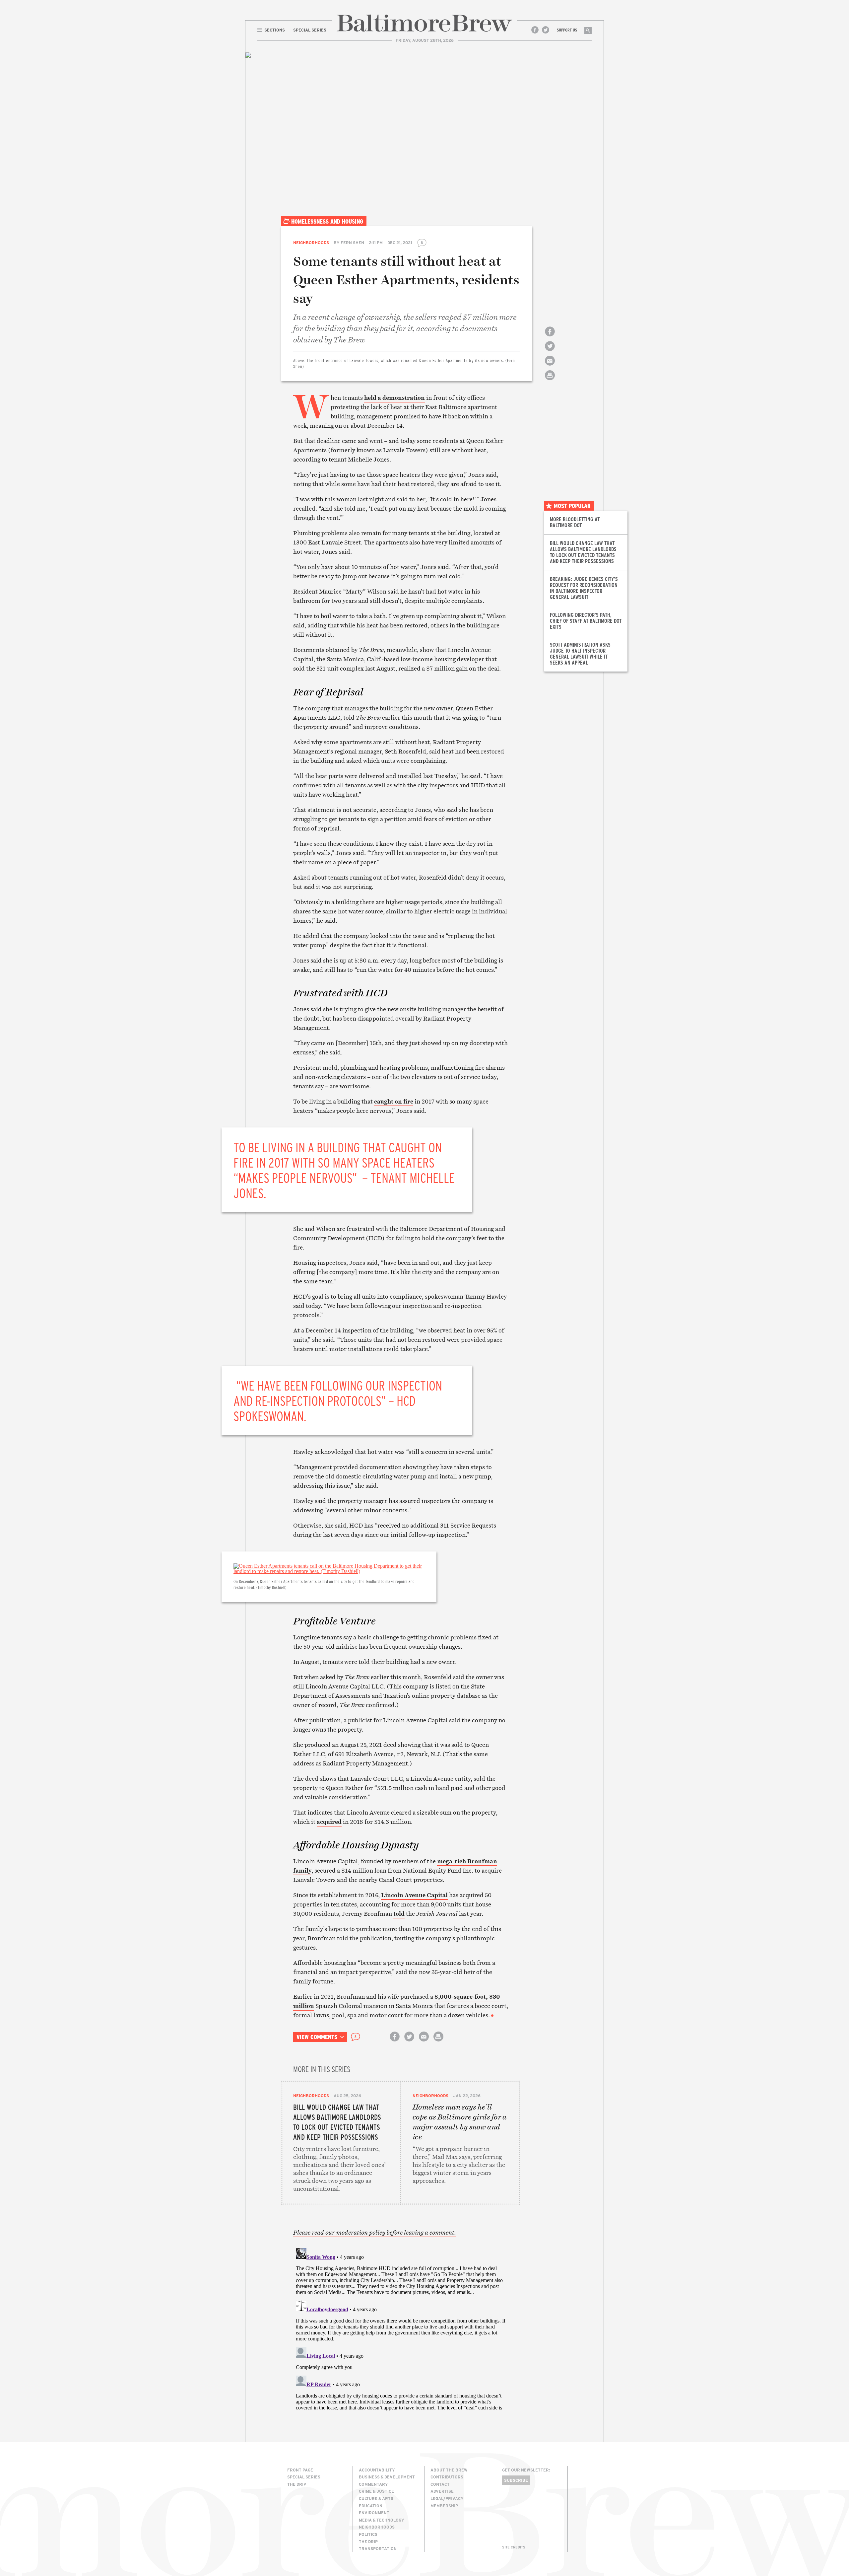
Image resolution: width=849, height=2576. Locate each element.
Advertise (442, 2491)
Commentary (373, 2484)
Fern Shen (352, 243)
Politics (368, 2534)
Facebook (535, 30)
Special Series (304, 2477)
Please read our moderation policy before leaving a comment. (375, 2233)
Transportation (378, 2548)
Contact (440, 2484)
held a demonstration (394, 398)
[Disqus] (401, 2328)
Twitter (546, 30)
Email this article (550, 366)
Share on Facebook (550, 337)
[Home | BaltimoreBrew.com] (424, 23)
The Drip (297, 2484)
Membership (444, 2506)
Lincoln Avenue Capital (414, 1895)
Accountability (377, 2470)
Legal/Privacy (447, 2498)
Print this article (550, 381)
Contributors (447, 2477)
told (399, 1914)
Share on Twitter (550, 352)
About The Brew (449, 2470)
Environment (374, 2513)
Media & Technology (382, 2520)
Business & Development (387, 2477)
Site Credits (514, 2547)
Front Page (300, 2470)
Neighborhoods (311, 243)
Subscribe (516, 2480)
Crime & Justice (376, 2491)
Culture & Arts (376, 2498)
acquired (329, 1822)
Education (371, 2506)
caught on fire (394, 1101)
